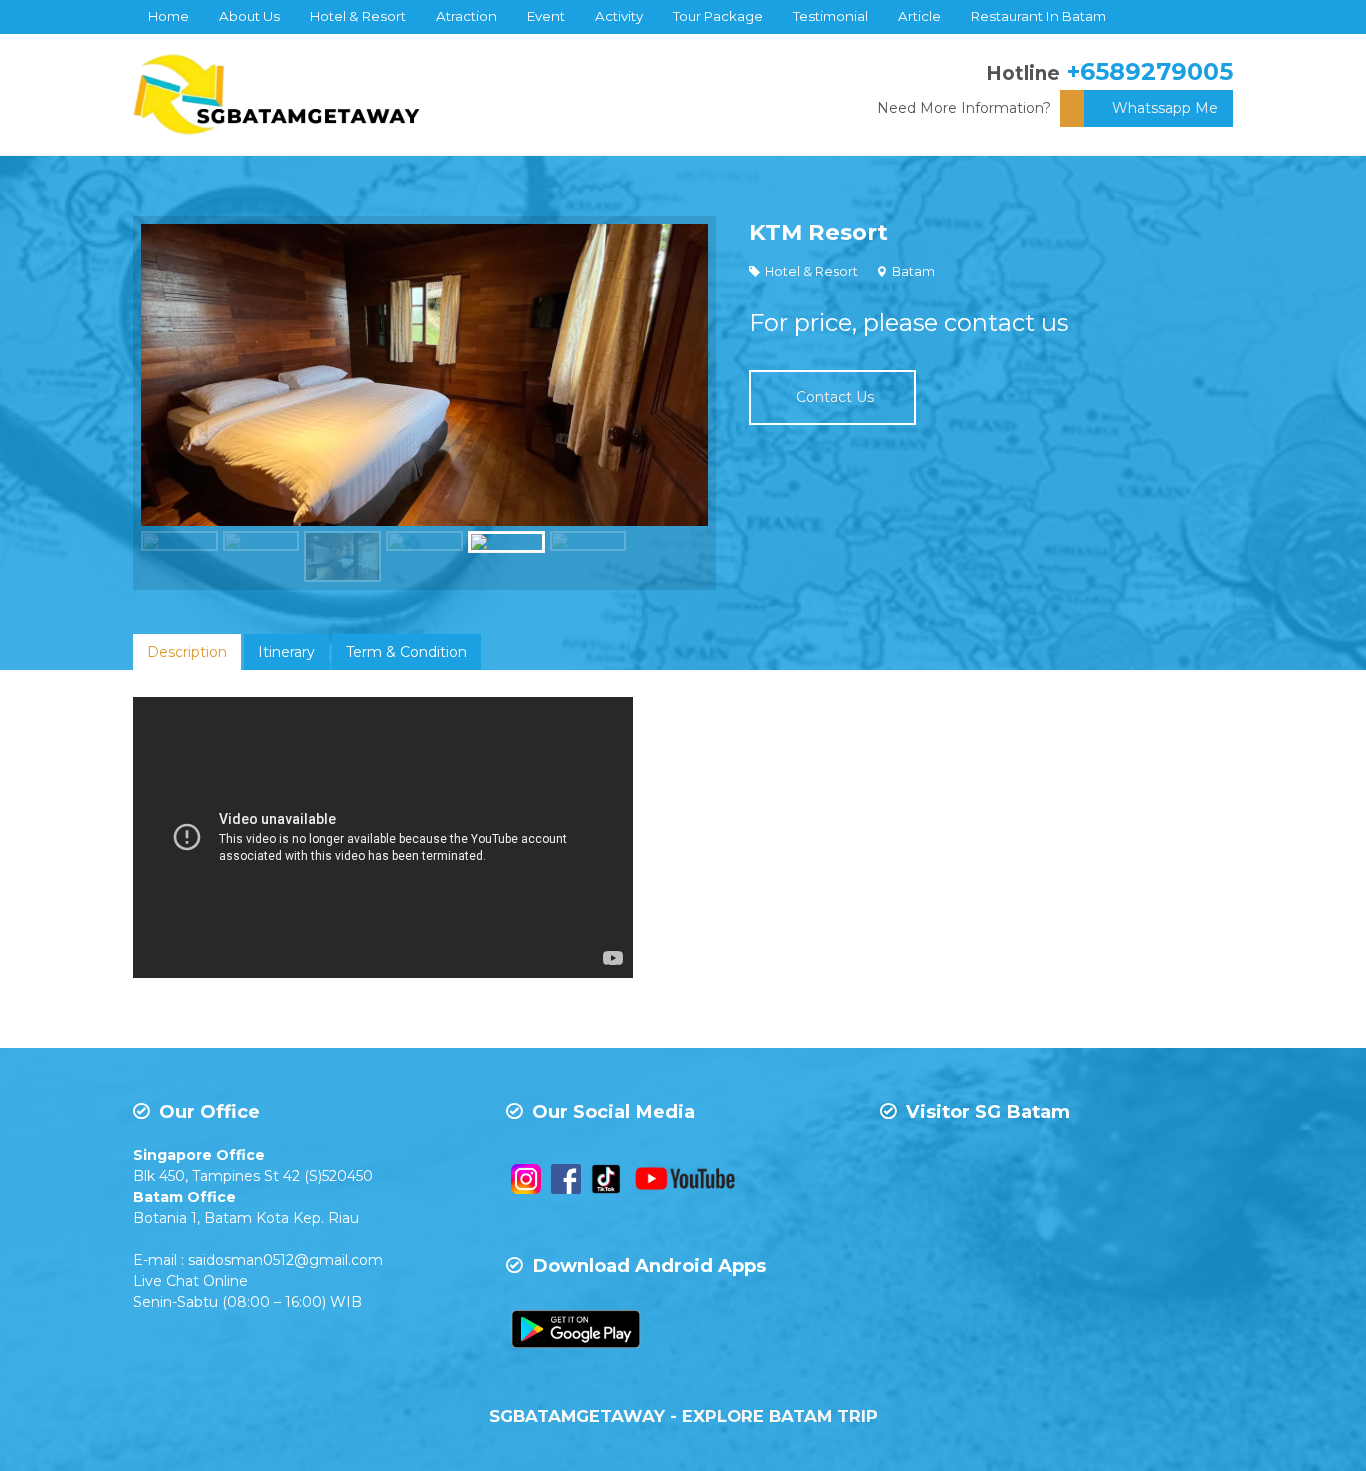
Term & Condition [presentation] (406, 652)
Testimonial (830, 16)
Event (546, 16)
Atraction (466, 16)
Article (919, 16)
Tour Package (718, 16)
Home (168, 16)
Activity (619, 16)
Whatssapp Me (1165, 108)
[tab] (187, 652)
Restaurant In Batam (1038, 16)
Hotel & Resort (358, 16)
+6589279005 (1150, 71)
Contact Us (835, 397)
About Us (249, 16)
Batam (913, 271)
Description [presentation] (187, 652)
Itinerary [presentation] (286, 652)
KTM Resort (818, 232)
